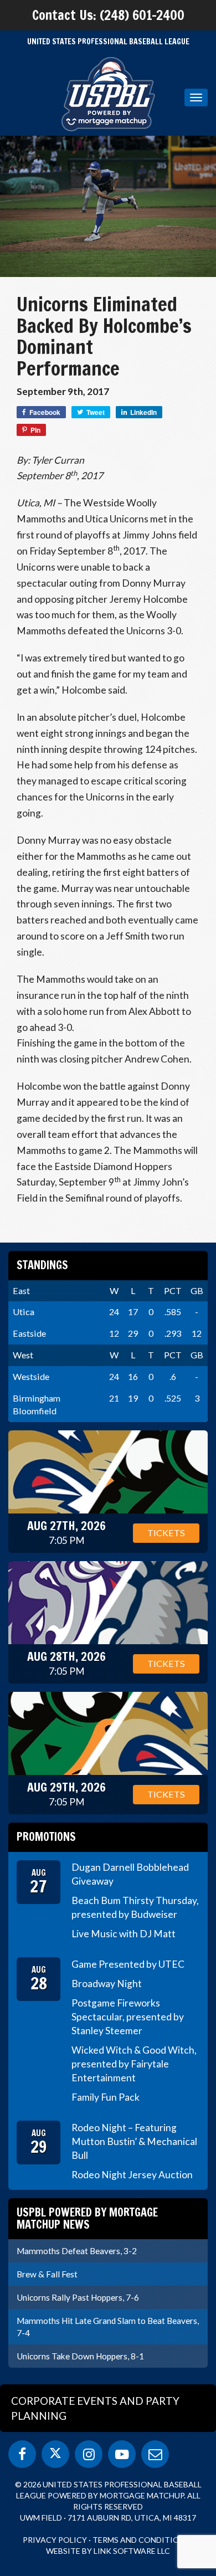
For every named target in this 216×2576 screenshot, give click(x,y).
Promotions (46, 1837)
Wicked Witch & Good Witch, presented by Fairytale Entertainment (134, 2064)
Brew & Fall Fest (47, 2274)
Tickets (166, 1533)
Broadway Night (107, 1984)
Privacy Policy (55, 2540)
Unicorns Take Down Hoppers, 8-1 (80, 2356)
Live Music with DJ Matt (124, 1934)
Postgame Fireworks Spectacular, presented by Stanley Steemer (128, 2017)
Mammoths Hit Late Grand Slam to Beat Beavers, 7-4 (108, 2327)
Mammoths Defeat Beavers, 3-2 (77, 2251)
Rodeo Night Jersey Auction (132, 2175)
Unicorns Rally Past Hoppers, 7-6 (78, 2297)
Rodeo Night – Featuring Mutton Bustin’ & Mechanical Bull (134, 2141)
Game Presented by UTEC (128, 1964)
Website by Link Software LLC (108, 2551)
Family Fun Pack (106, 2097)
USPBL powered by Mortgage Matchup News (87, 2218)
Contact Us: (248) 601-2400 (108, 15)
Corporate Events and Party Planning (95, 2408)
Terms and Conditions (141, 2540)
